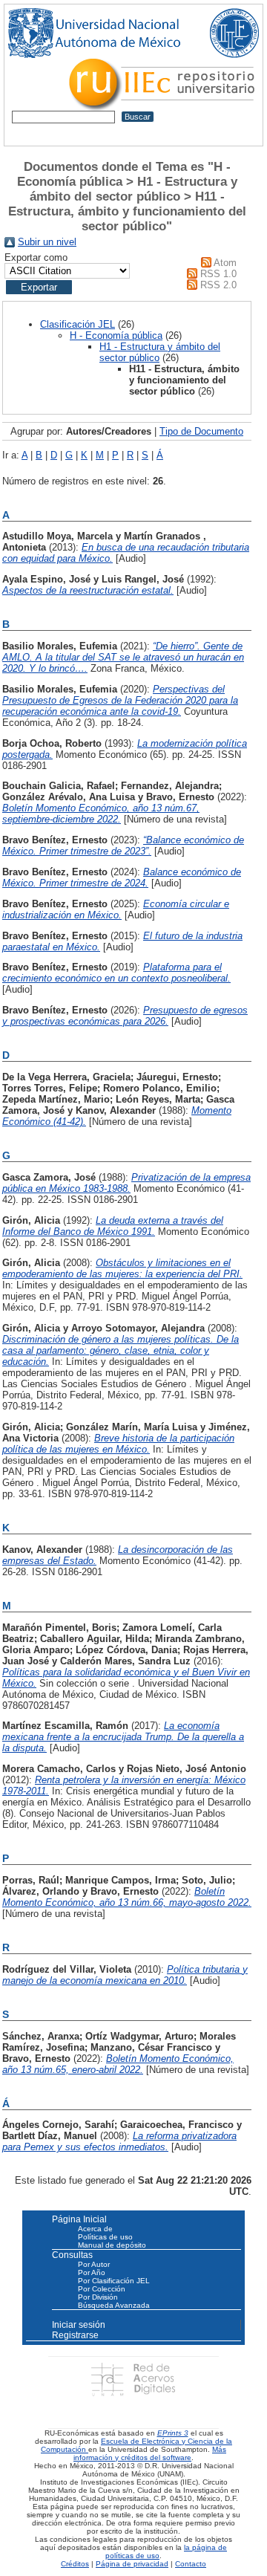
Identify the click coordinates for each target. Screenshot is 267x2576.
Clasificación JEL (78, 324)
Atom (225, 263)
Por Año (92, 2272)
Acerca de (95, 2229)
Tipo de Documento (201, 431)
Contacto (191, 2564)
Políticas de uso (105, 2237)
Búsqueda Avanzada (114, 2305)
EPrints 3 (173, 2433)
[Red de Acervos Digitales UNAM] (133, 2379)
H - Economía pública (116, 335)
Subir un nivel (47, 242)
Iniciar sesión (79, 2325)
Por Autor (94, 2264)
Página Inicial (79, 2219)
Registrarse (75, 2335)
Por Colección (102, 2289)
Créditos (75, 2564)
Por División (98, 2297)
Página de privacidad (132, 2564)
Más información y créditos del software (150, 2453)
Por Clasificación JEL (114, 2281)
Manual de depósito (112, 2245)
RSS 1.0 (218, 274)
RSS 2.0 (218, 285)
